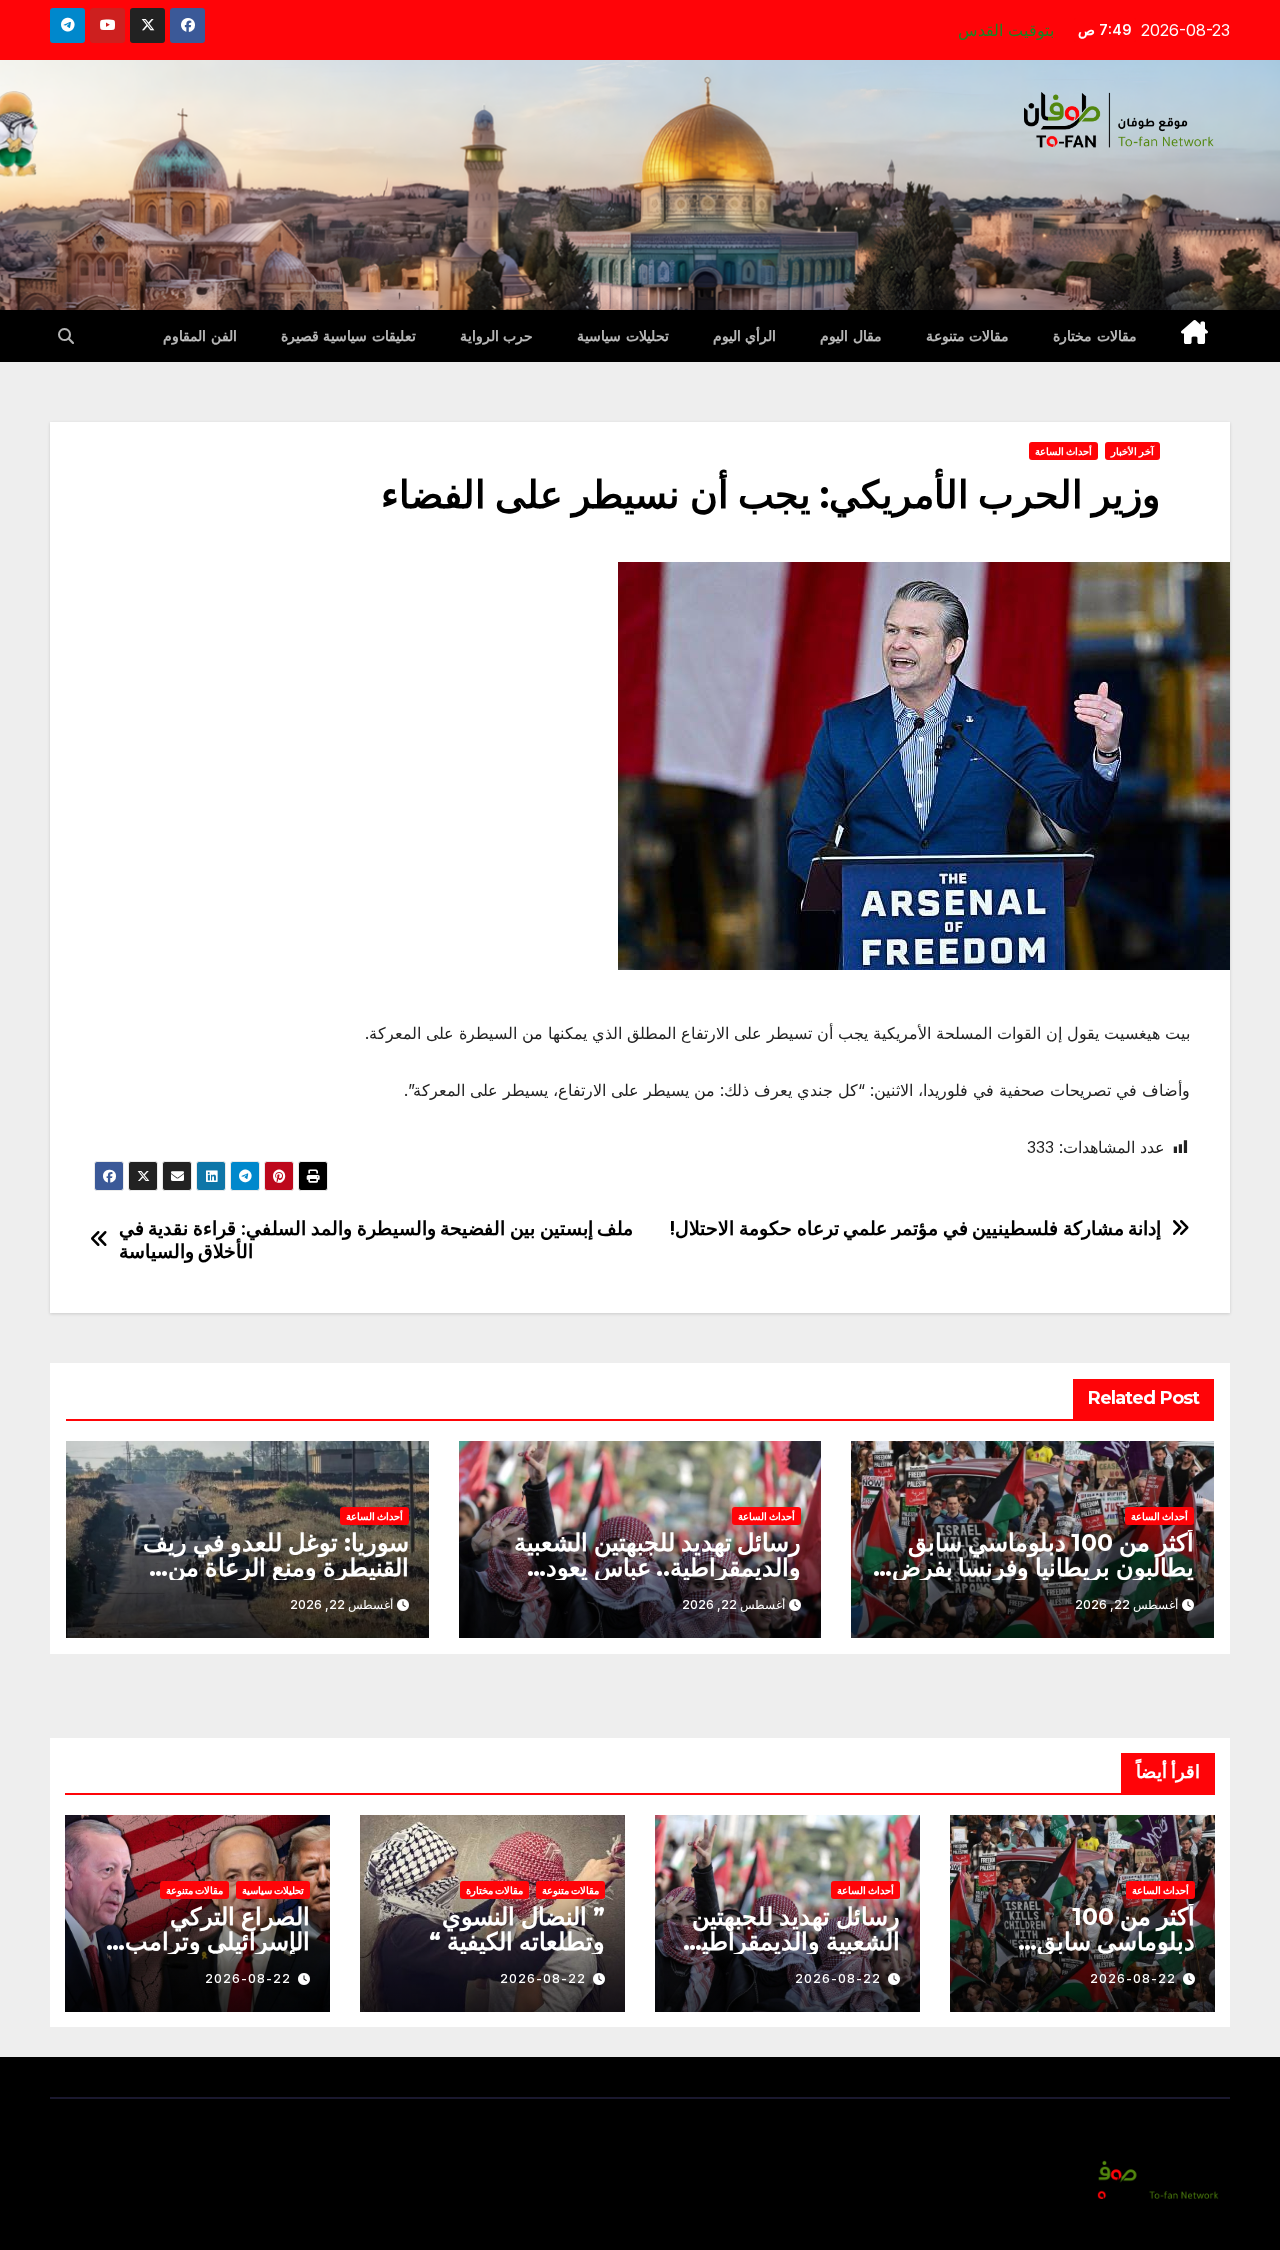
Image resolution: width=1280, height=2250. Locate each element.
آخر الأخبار (1132, 451)
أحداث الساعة (1063, 451)
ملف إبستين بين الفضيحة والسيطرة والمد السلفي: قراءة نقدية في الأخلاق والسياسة (376, 1240)
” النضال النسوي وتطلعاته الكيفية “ (517, 1929)
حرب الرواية (497, 336)
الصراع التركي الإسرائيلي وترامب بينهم (217, 1941)
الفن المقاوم (200, 336)
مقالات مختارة (1095, 336)
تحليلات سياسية (623, 336)
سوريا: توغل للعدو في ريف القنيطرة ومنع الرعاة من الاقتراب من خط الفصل (275, 1567)
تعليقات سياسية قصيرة (348, 336)
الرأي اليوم (745, 336)
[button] (66, 336)
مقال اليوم (851, 336)
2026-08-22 (1133, 1978)
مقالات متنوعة (968, 336)
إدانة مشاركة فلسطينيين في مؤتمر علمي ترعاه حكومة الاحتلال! (915, 1228)
